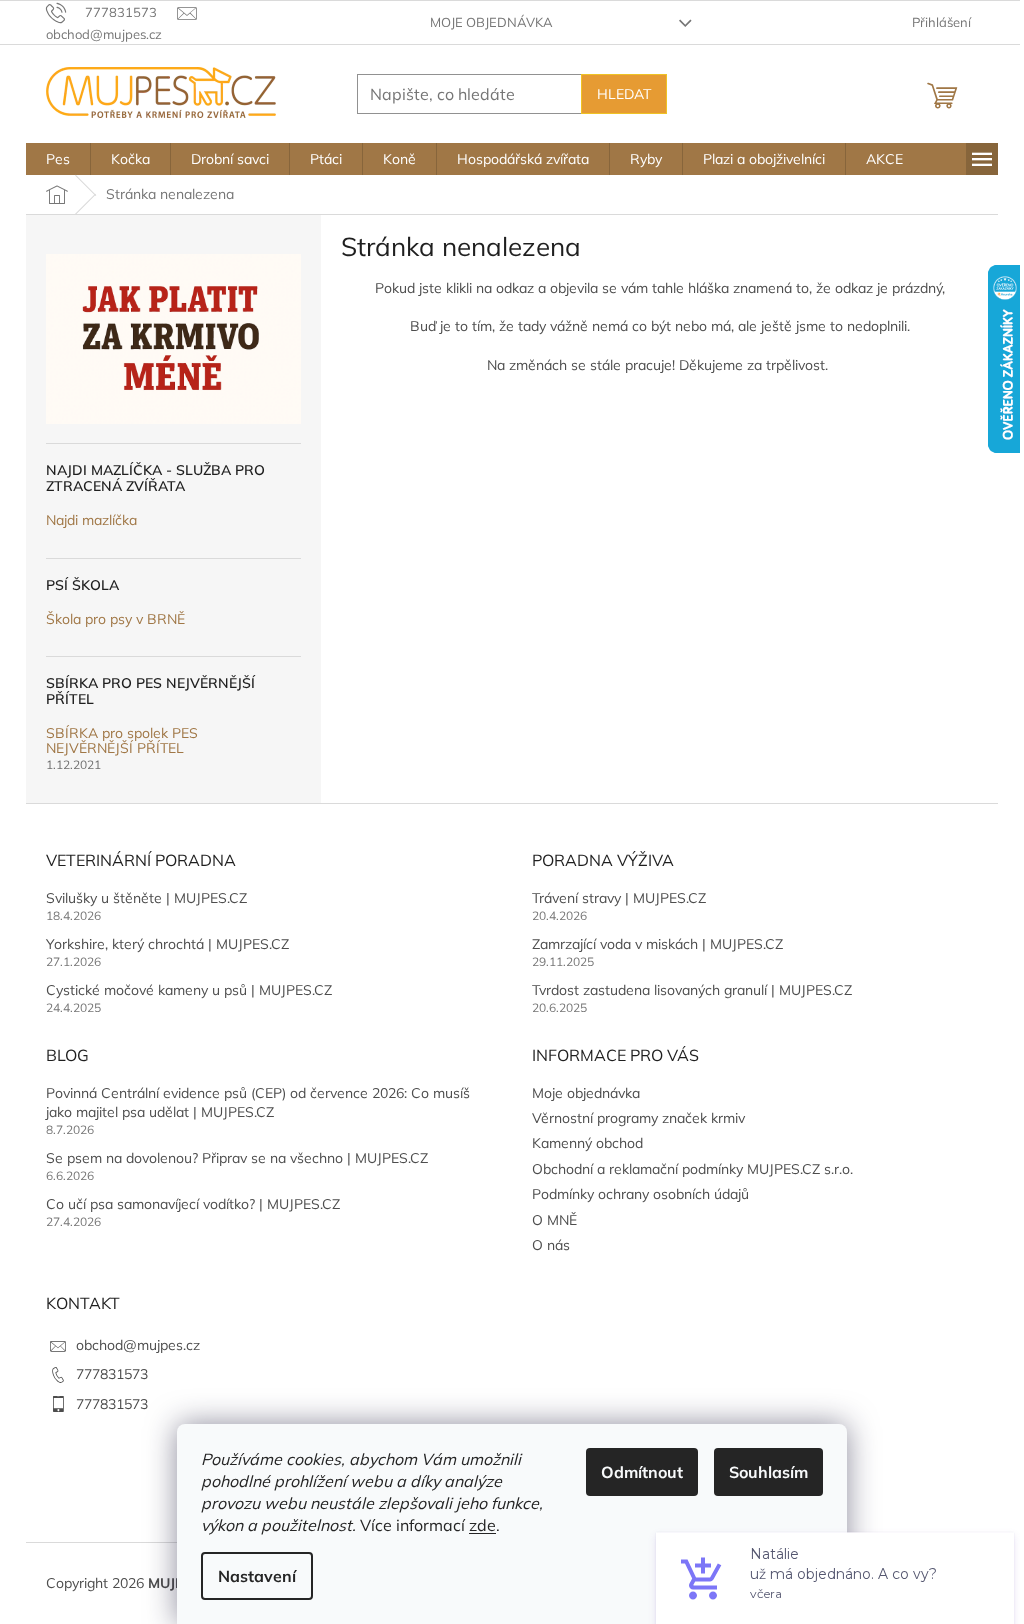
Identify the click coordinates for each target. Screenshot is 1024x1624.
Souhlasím (768, 1472)
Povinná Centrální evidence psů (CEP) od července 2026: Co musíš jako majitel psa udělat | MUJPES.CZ (258, 1102)
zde (482, 1525)
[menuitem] (58, 159)
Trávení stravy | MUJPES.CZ (619, 898)
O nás (551, 1245)
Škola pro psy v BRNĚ (115, 619)
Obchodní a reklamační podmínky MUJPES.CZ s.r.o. (692, 1169)
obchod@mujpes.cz (138, 1345)
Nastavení (257, 1576)
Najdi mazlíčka (91, 520)
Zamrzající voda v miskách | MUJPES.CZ (657, 944)
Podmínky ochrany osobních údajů (640, 1194)
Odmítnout (642, 1472)
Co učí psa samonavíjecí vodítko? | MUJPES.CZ (193, 1204)
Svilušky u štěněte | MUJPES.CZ (146, 898)
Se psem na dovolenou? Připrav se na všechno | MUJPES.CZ (237, 1158)
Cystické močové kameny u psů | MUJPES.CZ (189, 990)
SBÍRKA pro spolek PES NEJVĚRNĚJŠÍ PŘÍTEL (122, 741)
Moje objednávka (491, 22)
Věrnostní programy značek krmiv (638, 1118)
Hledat (624, 94)
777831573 (112, 1374)
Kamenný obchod (587, 1143)
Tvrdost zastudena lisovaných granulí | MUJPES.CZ (692, 990)
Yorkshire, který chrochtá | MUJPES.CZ (167, 944)
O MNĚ (554, 1220)
